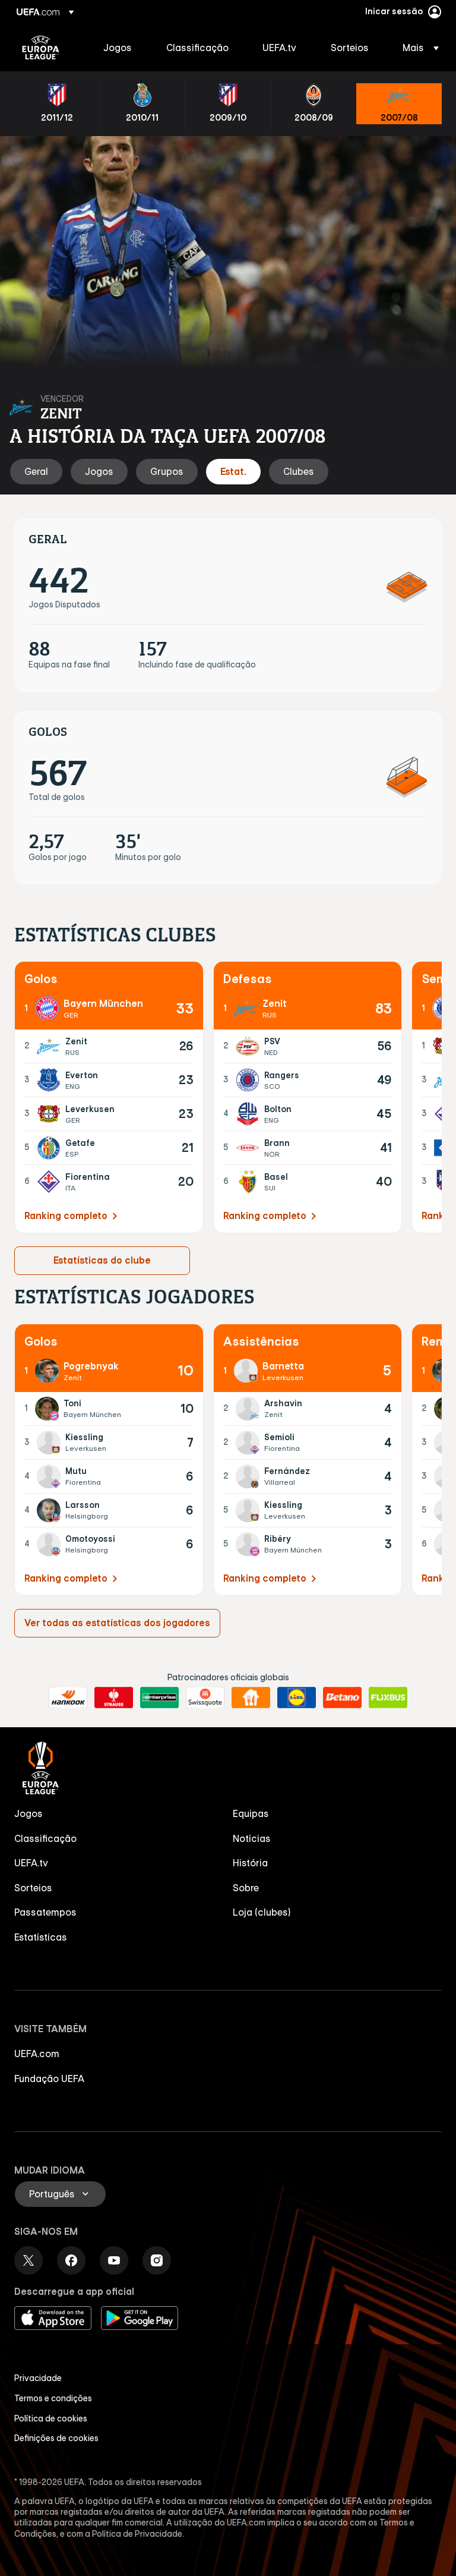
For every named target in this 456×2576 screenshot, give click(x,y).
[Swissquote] (205, 1698)
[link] (118, 48)
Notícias (252, 1838)
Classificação (45, 1838)
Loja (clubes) (262, 1912)
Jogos (28, 1813)
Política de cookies (51, 2418)
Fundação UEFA (49, 2079)
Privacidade (38, 2378)
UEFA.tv (31, 1863)
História (250, 1863)
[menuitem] (120, 48)
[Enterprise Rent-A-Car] (159, 1698)
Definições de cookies (56, 2438)
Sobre (246, 1888)
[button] (417, 48)
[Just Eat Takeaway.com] (251, 1698)
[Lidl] (297, 1698)
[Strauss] (114, 1698)
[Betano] (342, 1698)
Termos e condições (53, 2398)
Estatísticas (41, 1937)
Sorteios (33, 1888)
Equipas (251, 1813)
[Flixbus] (388, 1698)
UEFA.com (37, 2054)
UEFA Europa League (41, 48)
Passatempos (45, 1912)
